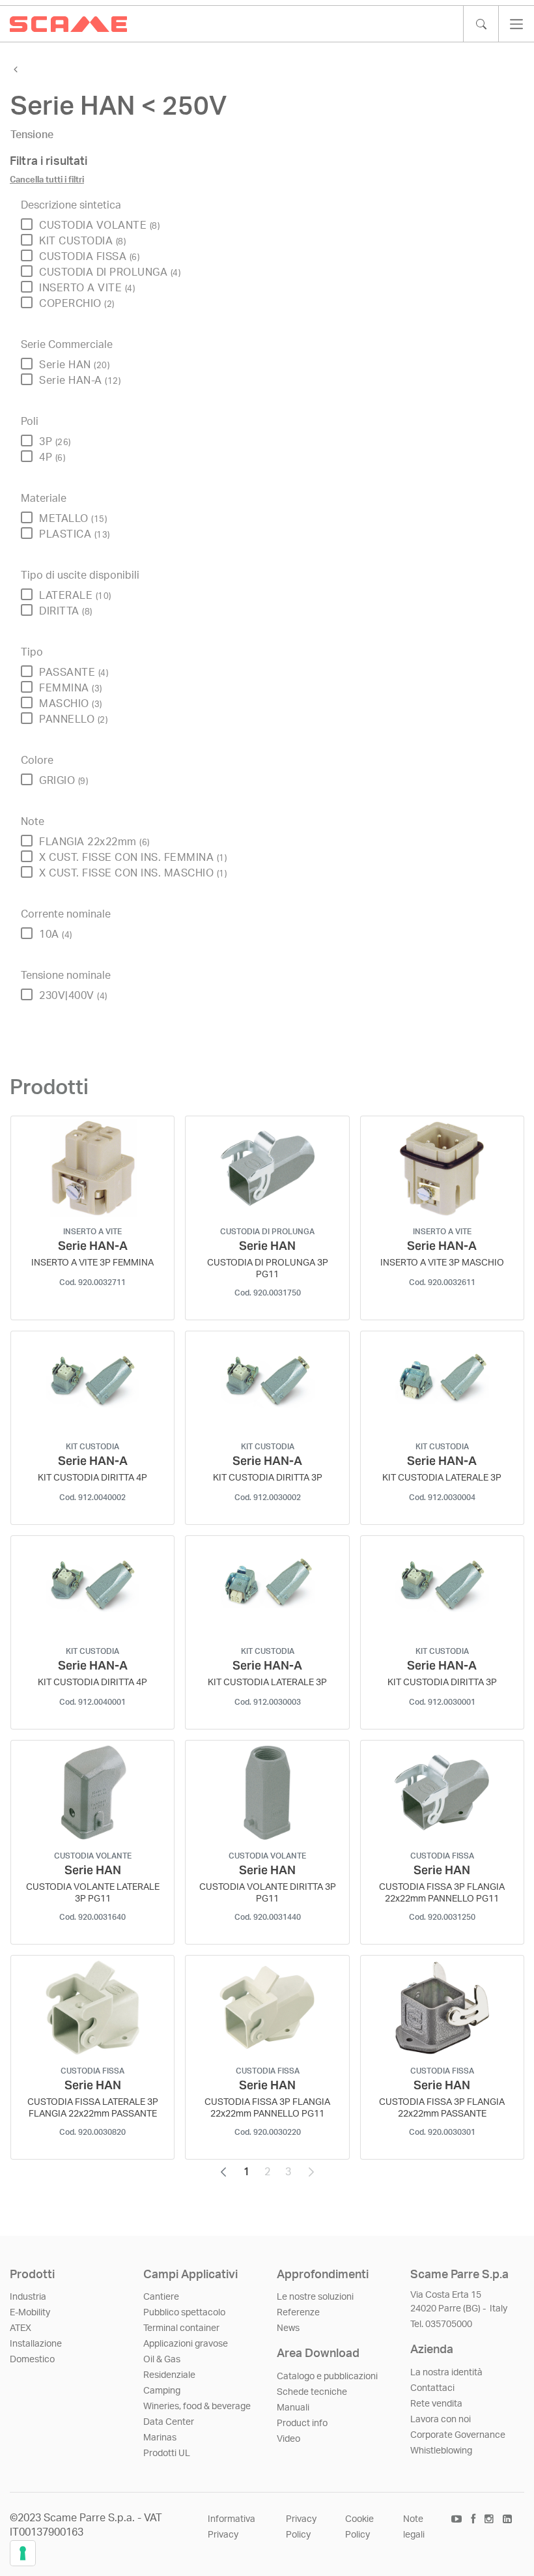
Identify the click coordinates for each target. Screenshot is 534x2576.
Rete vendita (436, 2404)
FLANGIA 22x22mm (94, 842)
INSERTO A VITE (87, 288)
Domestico (32, 2360)
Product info (302, 2424)
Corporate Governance (458, 2435)
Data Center (169, 2422)
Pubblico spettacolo (184, 2313)
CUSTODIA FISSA (89, 257)
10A (56, 934)
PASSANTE (74, 673)
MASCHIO (71, 704)
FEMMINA (71, 688)
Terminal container (181, 2328)
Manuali (293, 2408)
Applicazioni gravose (186, 2344)
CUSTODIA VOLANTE (99, 225)
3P (55, 442)
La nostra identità (446, 2373)
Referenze (298, 2313)
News (288, 2328)
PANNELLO (73, 719)
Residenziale (169, 2375)
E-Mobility (30, 2313)
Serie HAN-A (80, 381)
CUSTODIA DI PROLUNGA (110, 272)
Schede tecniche (312, 2392)
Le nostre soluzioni (315, 2297)
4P (52, 457)
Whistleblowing (441, 2451)
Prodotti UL (167, 2453)
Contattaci (432, 2388)
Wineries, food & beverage (197, 2407)
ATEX (21, 2328)
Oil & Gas (162, 2360)
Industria (28, 2297)
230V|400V (73, 996)
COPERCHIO (77, 304)
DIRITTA (66, 611)
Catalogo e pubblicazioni (327, 2377)
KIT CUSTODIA (82, 241)
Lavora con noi (441, 2420)
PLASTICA (75, 534)
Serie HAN (74, 365)
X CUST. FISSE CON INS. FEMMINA (133, 858)
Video (288, 2439)
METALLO (73, 519)
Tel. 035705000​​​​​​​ (441, 2324)
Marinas (160, 2438)
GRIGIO (63, 781)
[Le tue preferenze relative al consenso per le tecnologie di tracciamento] (23, 2553)
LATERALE (75, 596)
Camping (162, 2391)
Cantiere (161, 2297)
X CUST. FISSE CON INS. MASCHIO (133, 873)
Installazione (36, 2344)
